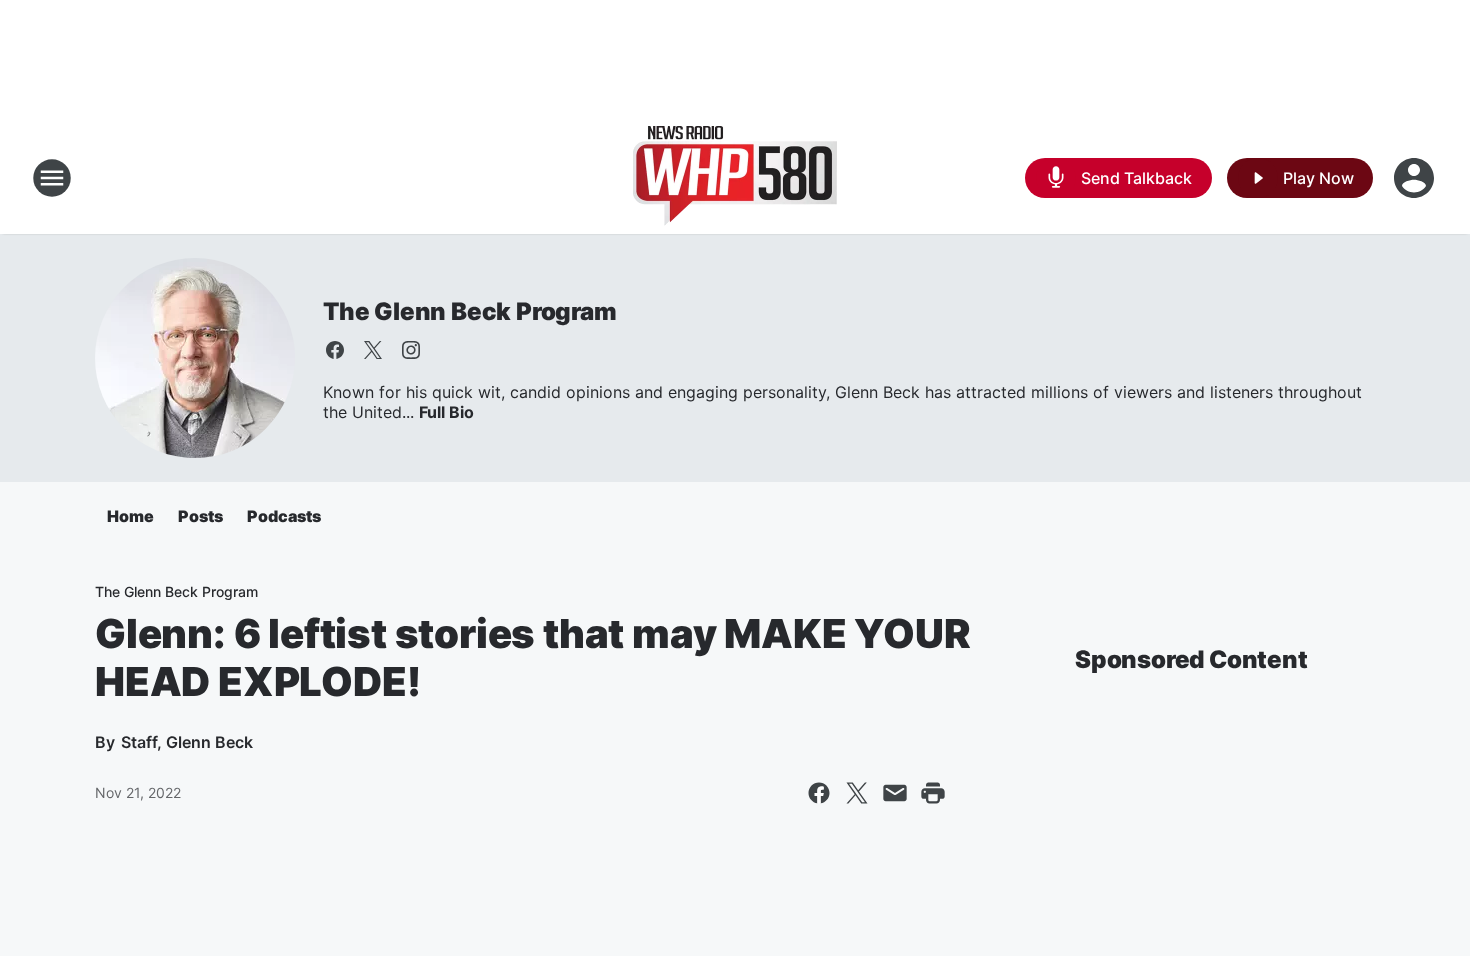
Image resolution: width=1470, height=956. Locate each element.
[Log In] (1416, 178)
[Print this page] (933, 793)
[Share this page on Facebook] (819, 793)
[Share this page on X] (857, 793)
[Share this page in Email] (895, 793)
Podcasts (284, 516)
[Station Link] (735, 178)
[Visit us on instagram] (411, 350)
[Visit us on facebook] (335, 350)
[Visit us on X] (373, 350)
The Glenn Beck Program (470, 311)
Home (130, 516)
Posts (200, 516)
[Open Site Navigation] (52, 178)
